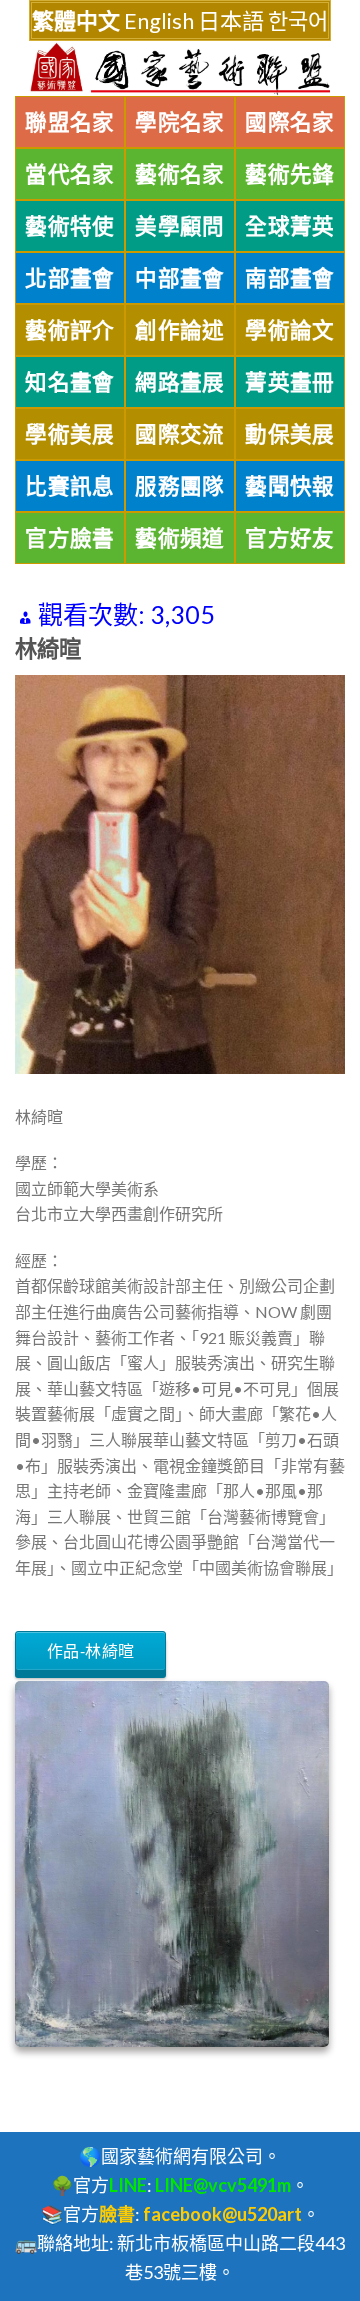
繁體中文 (76, 20)
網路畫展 (180, 382)
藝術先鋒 (290, 174)
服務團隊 (180, 486)
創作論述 (180, 330)
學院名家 (180, 122)
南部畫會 (290, 278)
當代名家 (70, 174)
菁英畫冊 (290, 382)
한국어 (298, 20)
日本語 (231, 20)
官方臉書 (70, 538)
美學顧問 (180, 226)
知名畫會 (70, 382)
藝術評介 (70, 330)
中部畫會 (180, 278)
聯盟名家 (70, 122)
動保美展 (290, 434)
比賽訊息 (70, 486)
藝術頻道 (180, 538)
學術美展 (70, 434)
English (159, 20)
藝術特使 (70, 226)
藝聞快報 (290, 486)
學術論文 (290, 330)
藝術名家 (180, 174)
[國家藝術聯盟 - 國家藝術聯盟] (180, 69)
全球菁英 (290, 226)
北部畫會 (70, 278)
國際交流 (180, 434)
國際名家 (290, 122)
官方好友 (290, 538)
